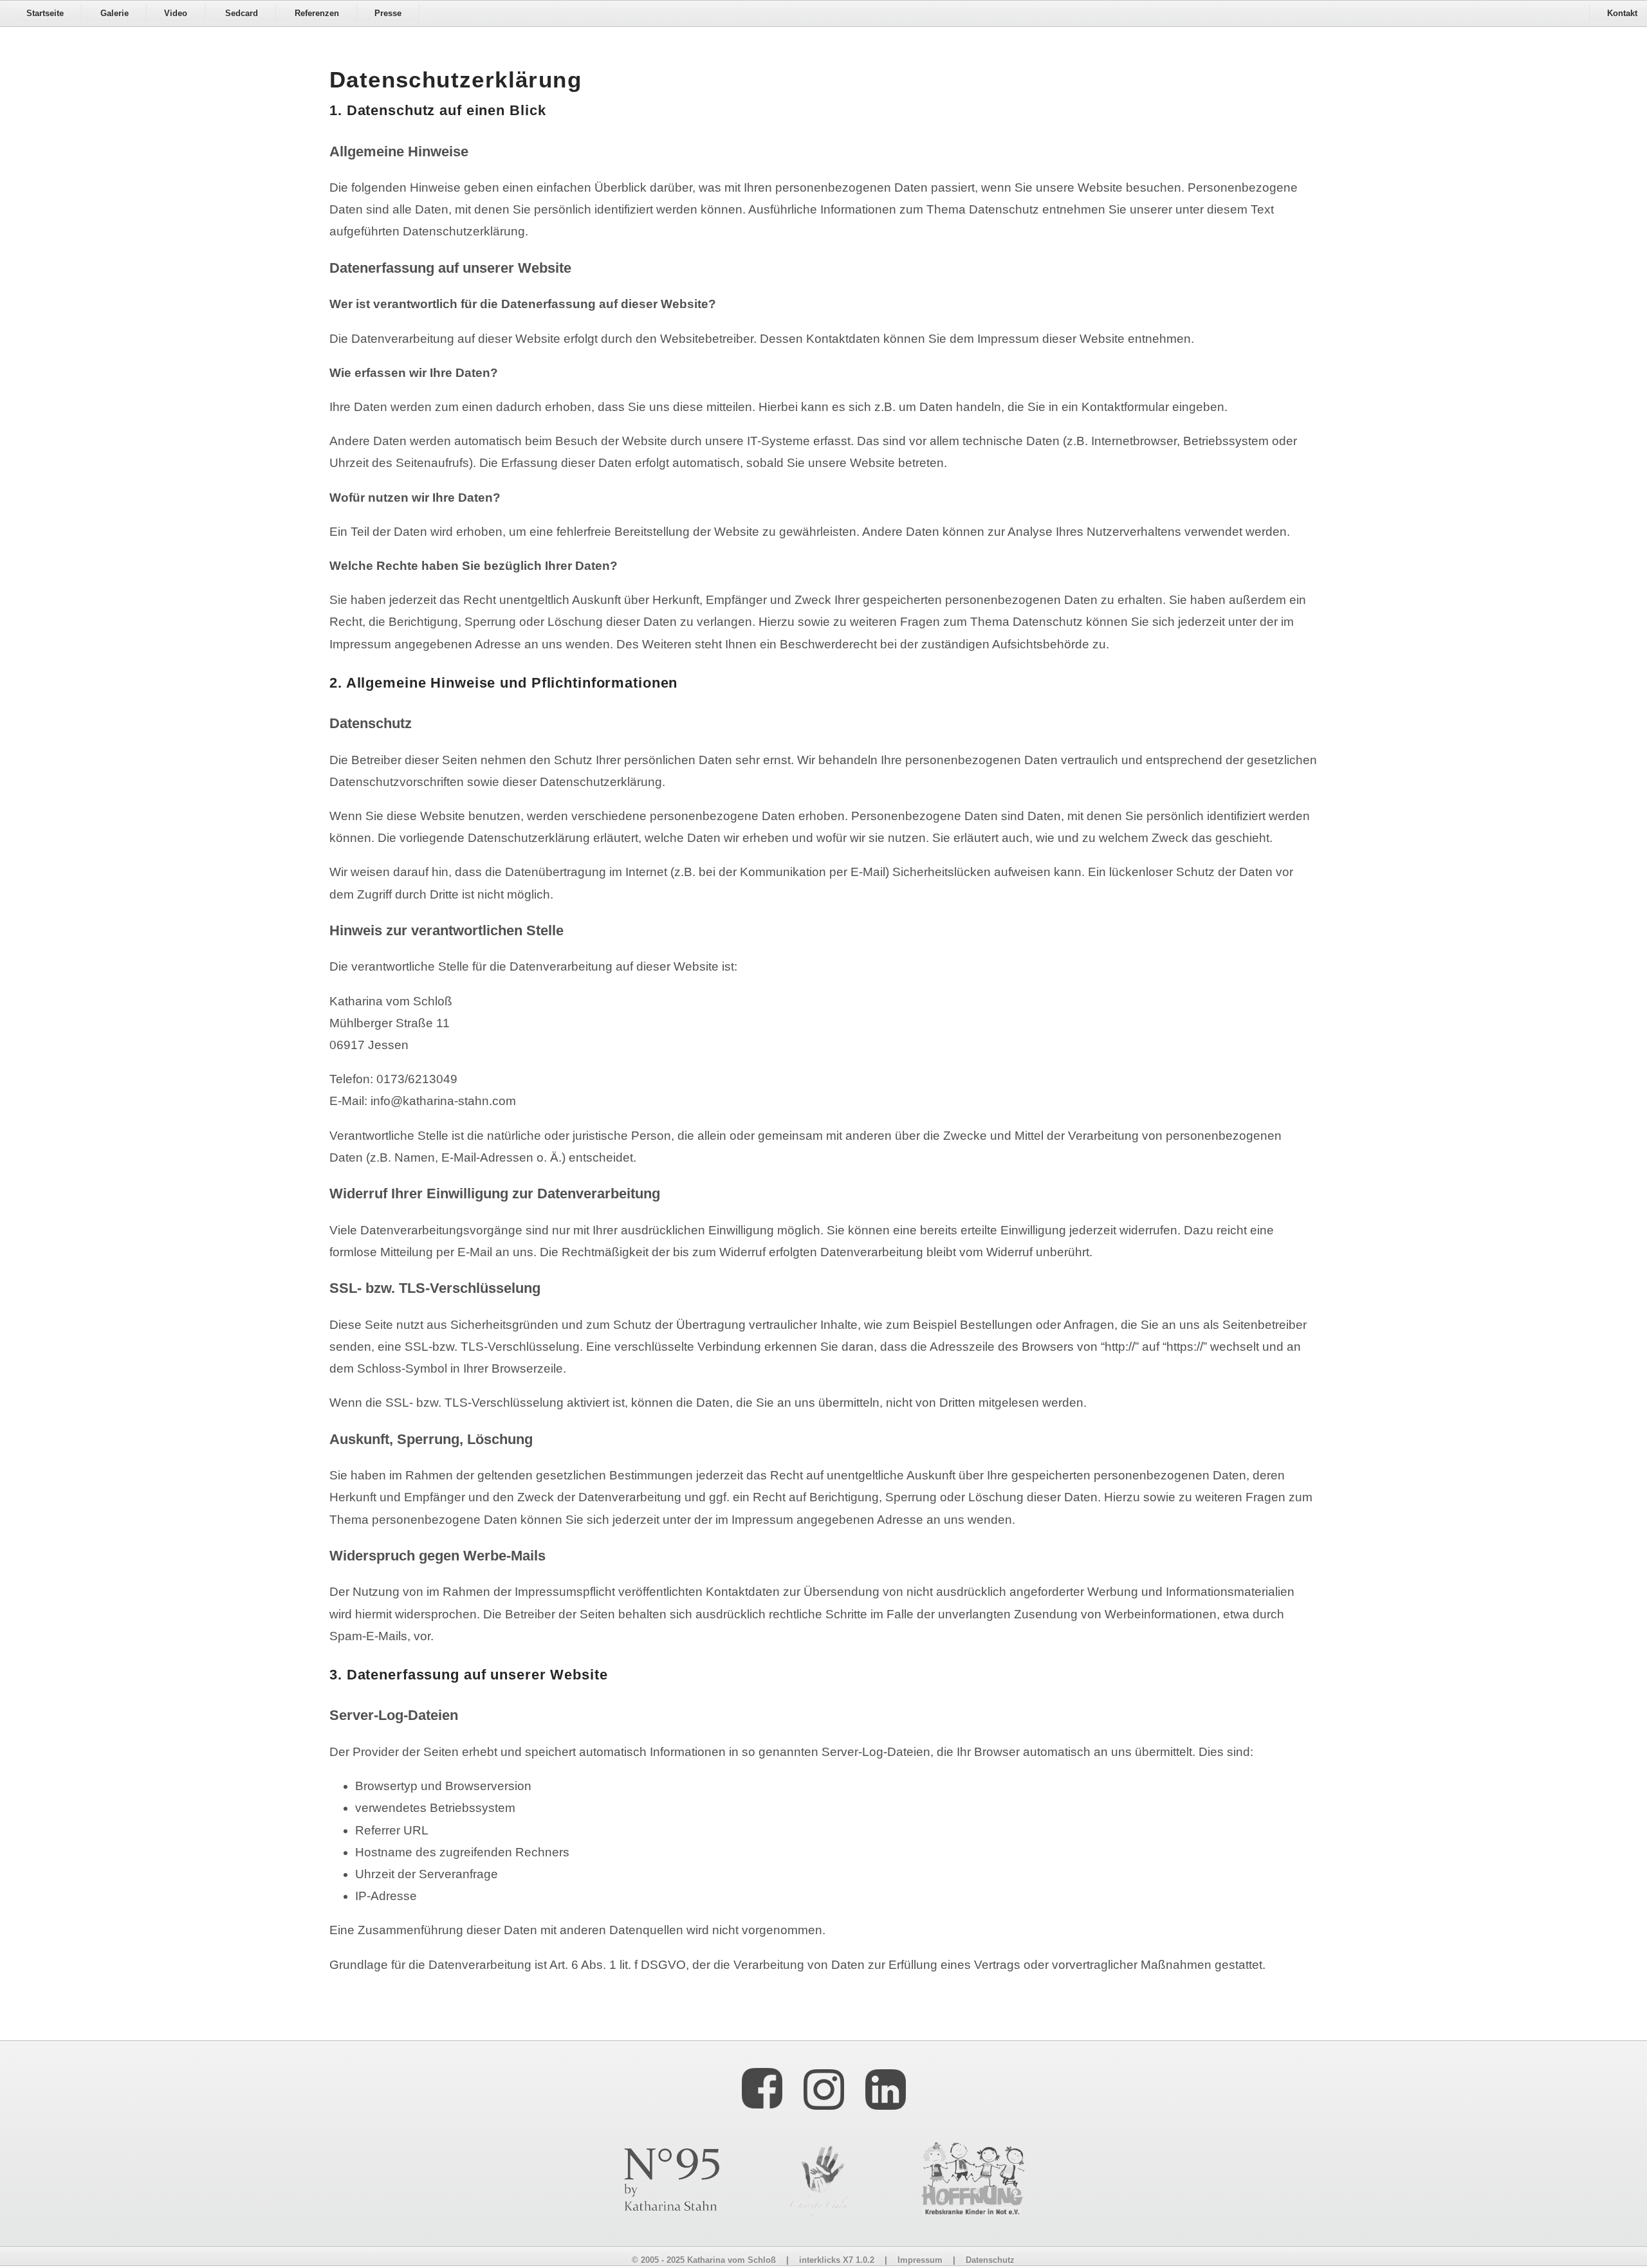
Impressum (920, 2260)
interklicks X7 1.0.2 (837, 2260)
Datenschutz (990, 2260)
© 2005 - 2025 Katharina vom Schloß (704, 2260)
